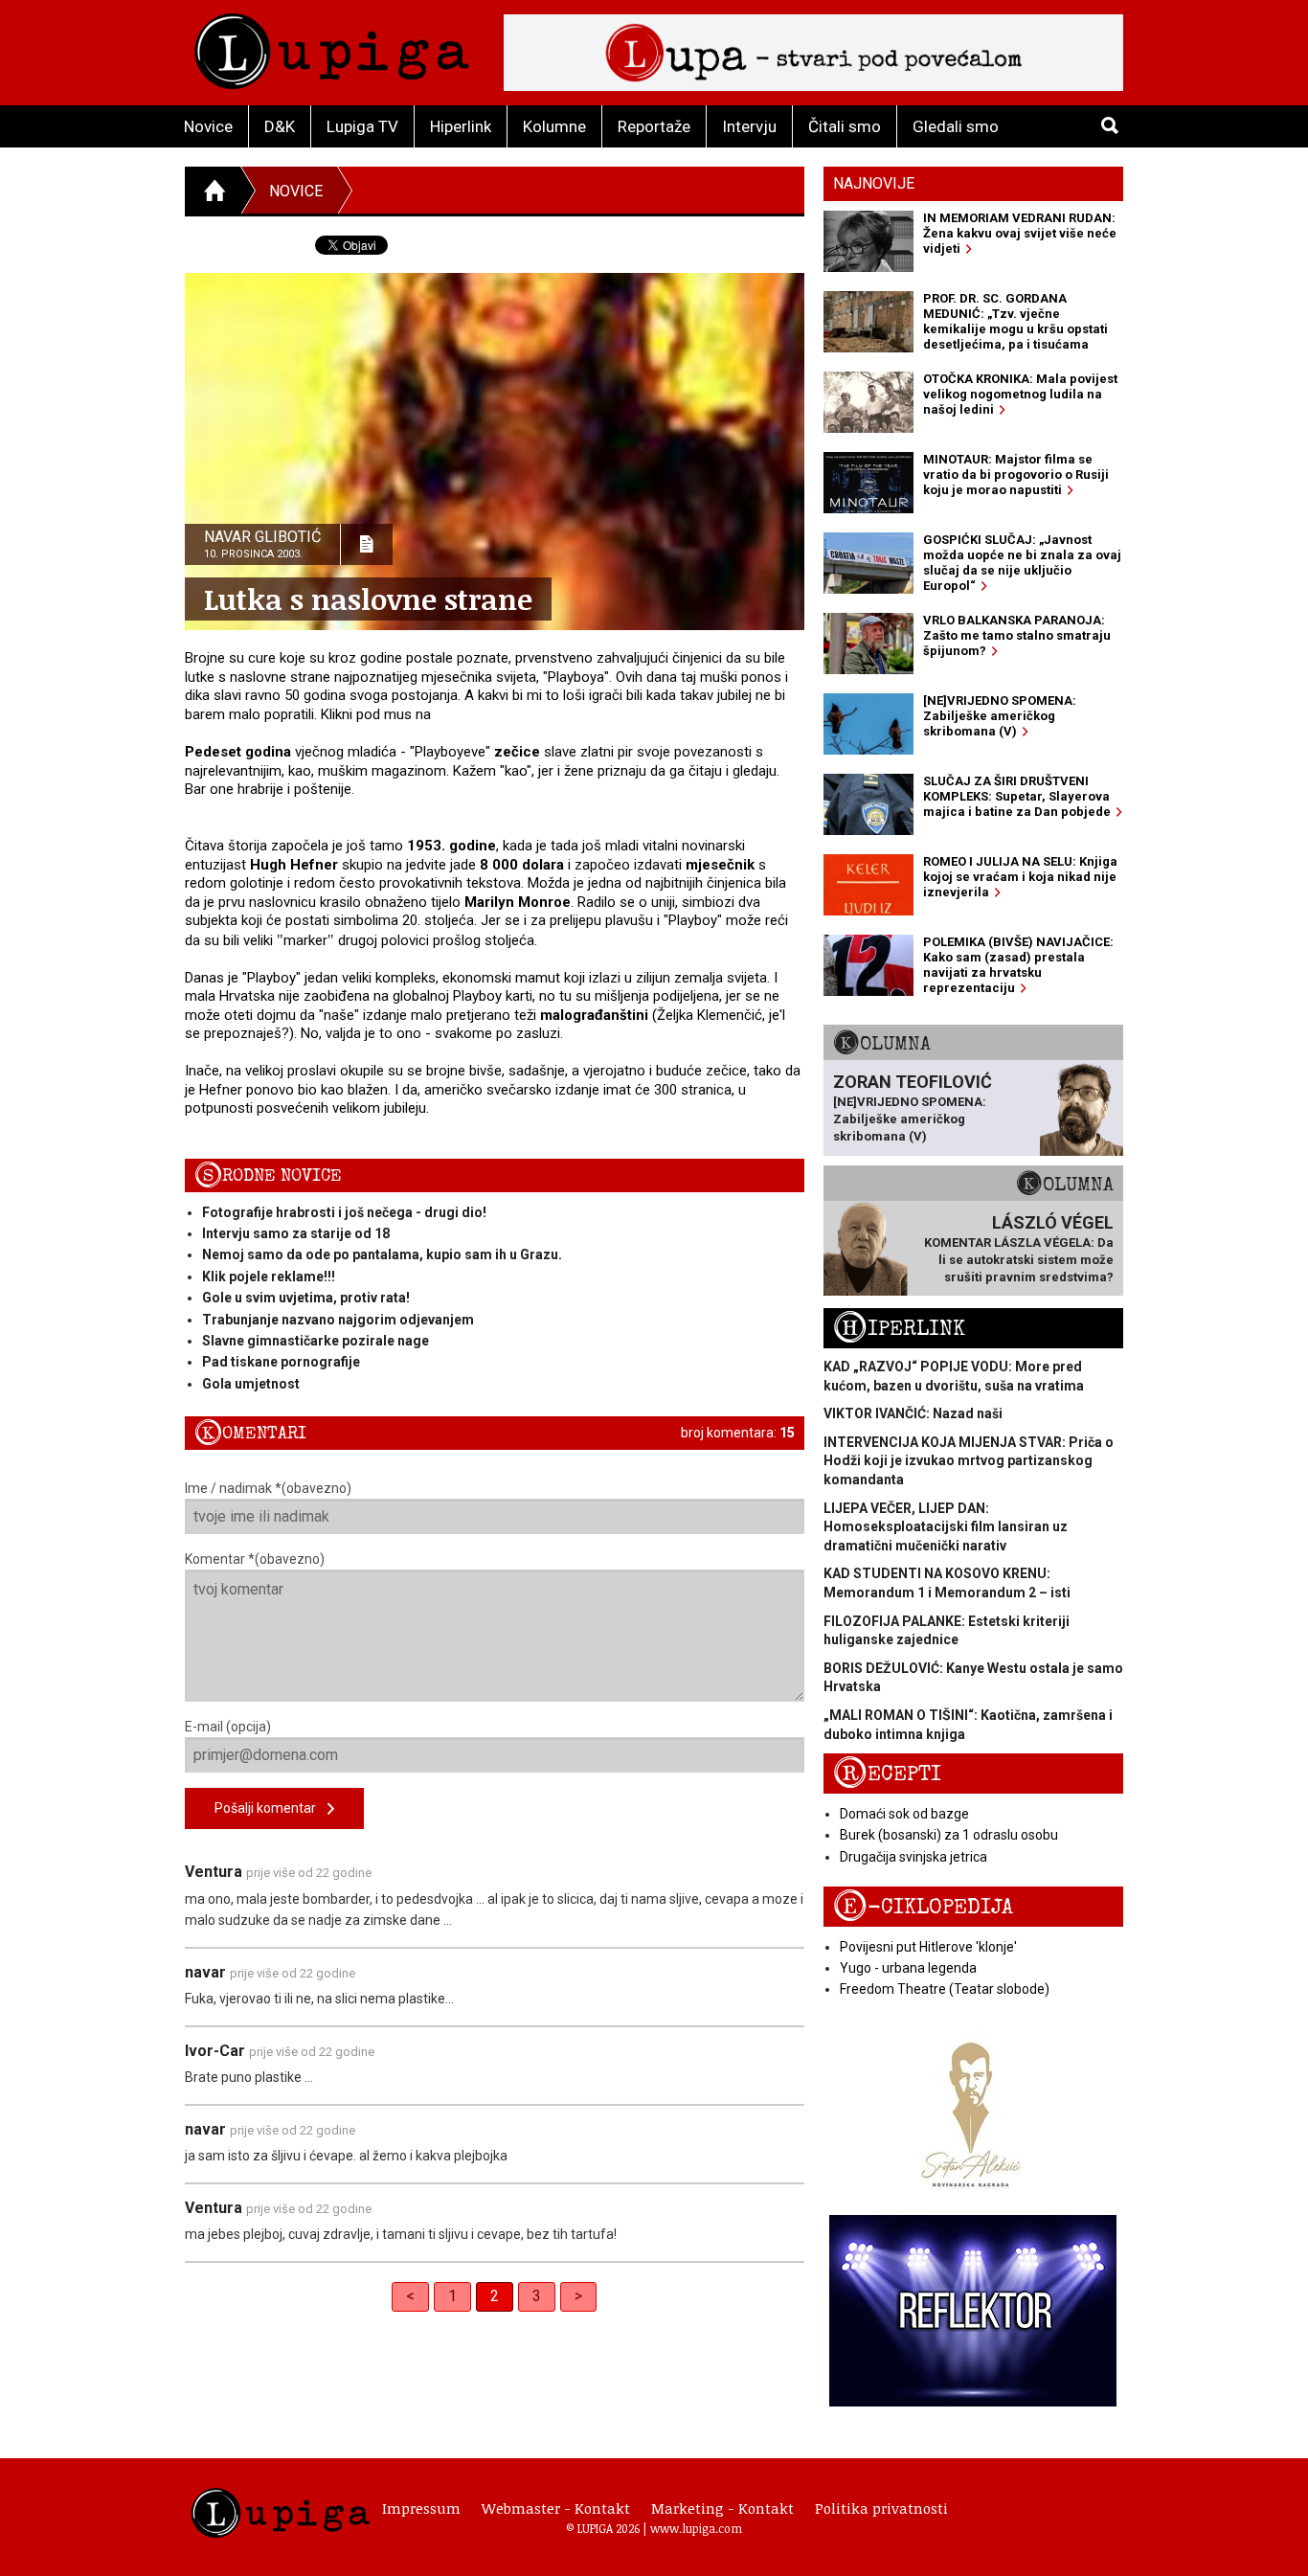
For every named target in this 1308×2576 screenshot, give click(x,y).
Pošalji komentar (271, 1808)
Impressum (421, 2508)
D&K (280, 126)
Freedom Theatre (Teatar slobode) (945, 1989)
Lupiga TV (362, 126)
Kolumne (554, 126)
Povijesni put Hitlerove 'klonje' (928, 1947)
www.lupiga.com (696, 2528)
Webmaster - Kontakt (556, 2508)
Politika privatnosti (881, 2508)
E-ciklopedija (923, 1907)
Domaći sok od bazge (904, 1814)
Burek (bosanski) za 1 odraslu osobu (949, 1835)
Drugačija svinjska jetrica (913, 1857)
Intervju (749, 126)
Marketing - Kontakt (722, 2508)
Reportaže (654, 126)
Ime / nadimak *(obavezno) (268, 1488)
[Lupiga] (332, 46)
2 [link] (495, 2296)
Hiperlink (461, 126)
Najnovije (874, 183)
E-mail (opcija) (228, 1727)
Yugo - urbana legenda (908, 1968)
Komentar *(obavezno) (255, 1559)
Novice (208, 126)
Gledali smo (956, 126)
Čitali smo (845, 126)
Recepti (887, 1774)
